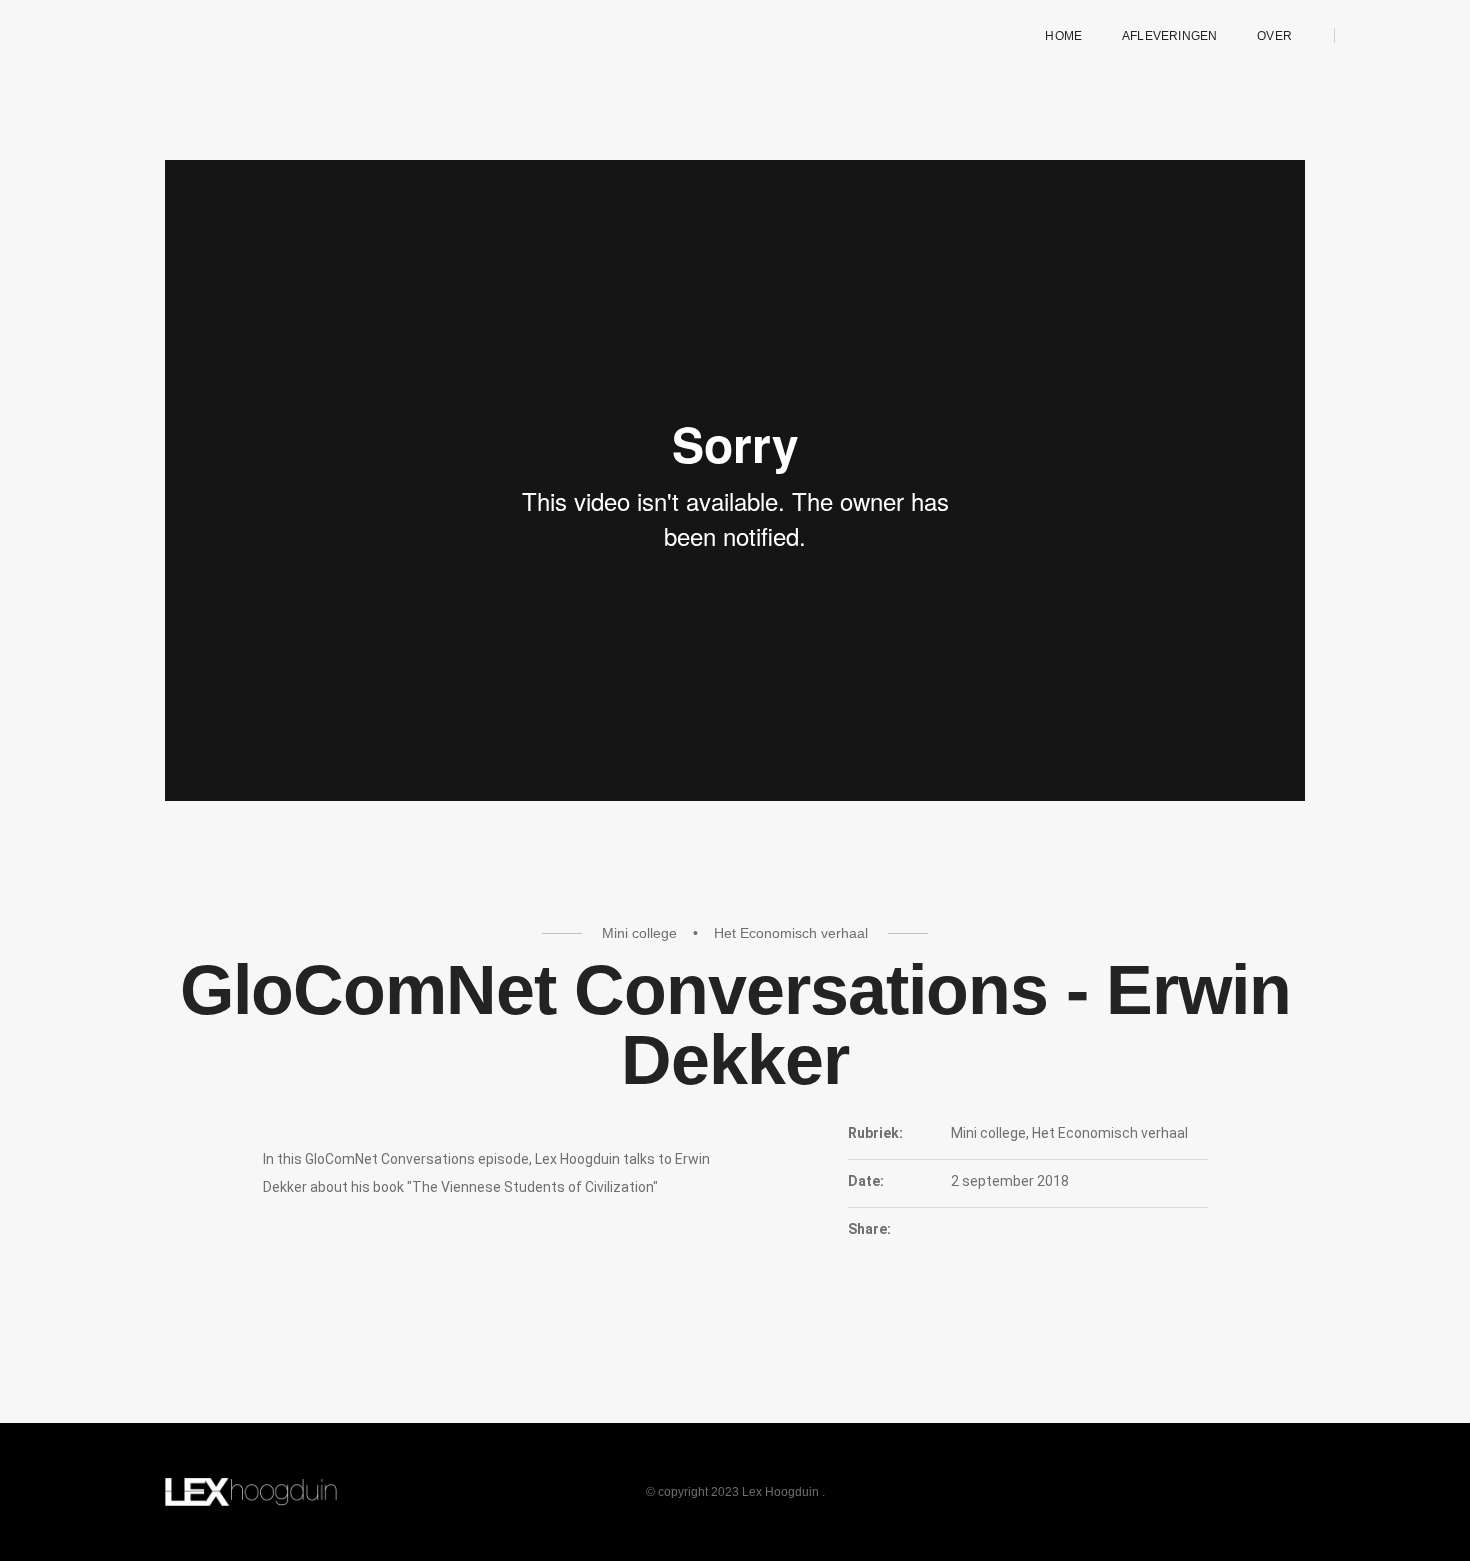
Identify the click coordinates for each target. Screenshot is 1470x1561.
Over (1274, 36)
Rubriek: (875, 1133)
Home (1063, 36)
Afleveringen (1169, 36)
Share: (869, 1229)
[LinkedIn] (1366, 35)
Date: (866, 1181)
